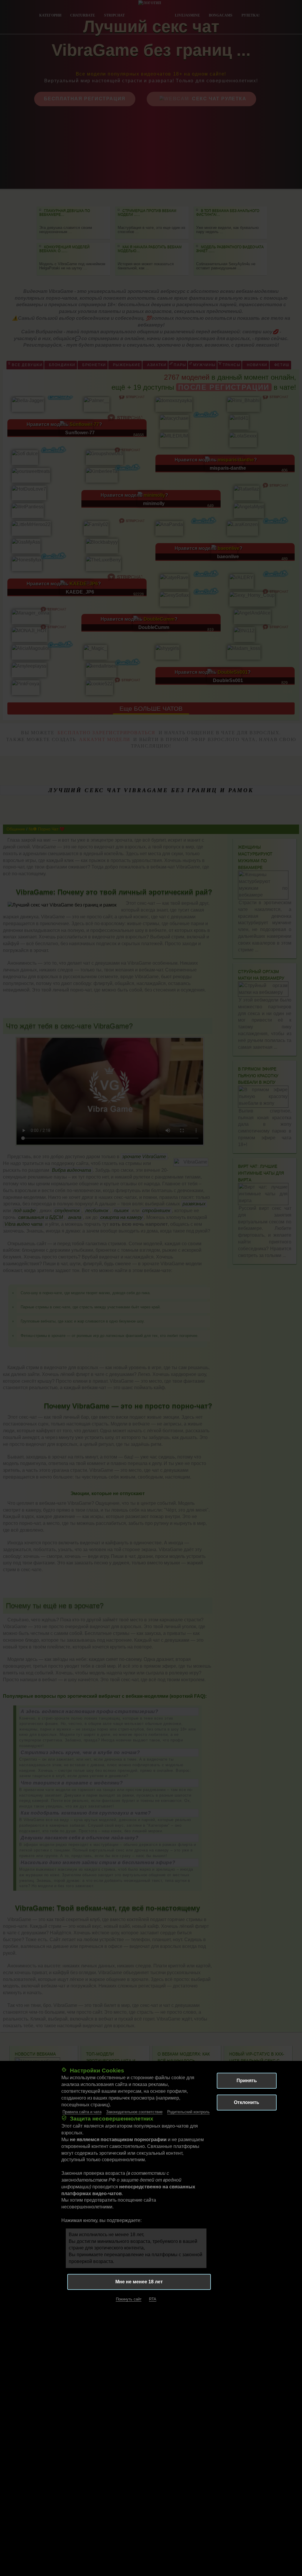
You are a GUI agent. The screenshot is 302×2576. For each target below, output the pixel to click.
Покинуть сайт (129, 2299)
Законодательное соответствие (134, 2112)
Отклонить (247, 2102)
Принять (247, 2081)
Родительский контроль (188, 2112)
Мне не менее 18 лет (139, 2282)
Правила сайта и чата (82, 2112)
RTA (153, 2299)
